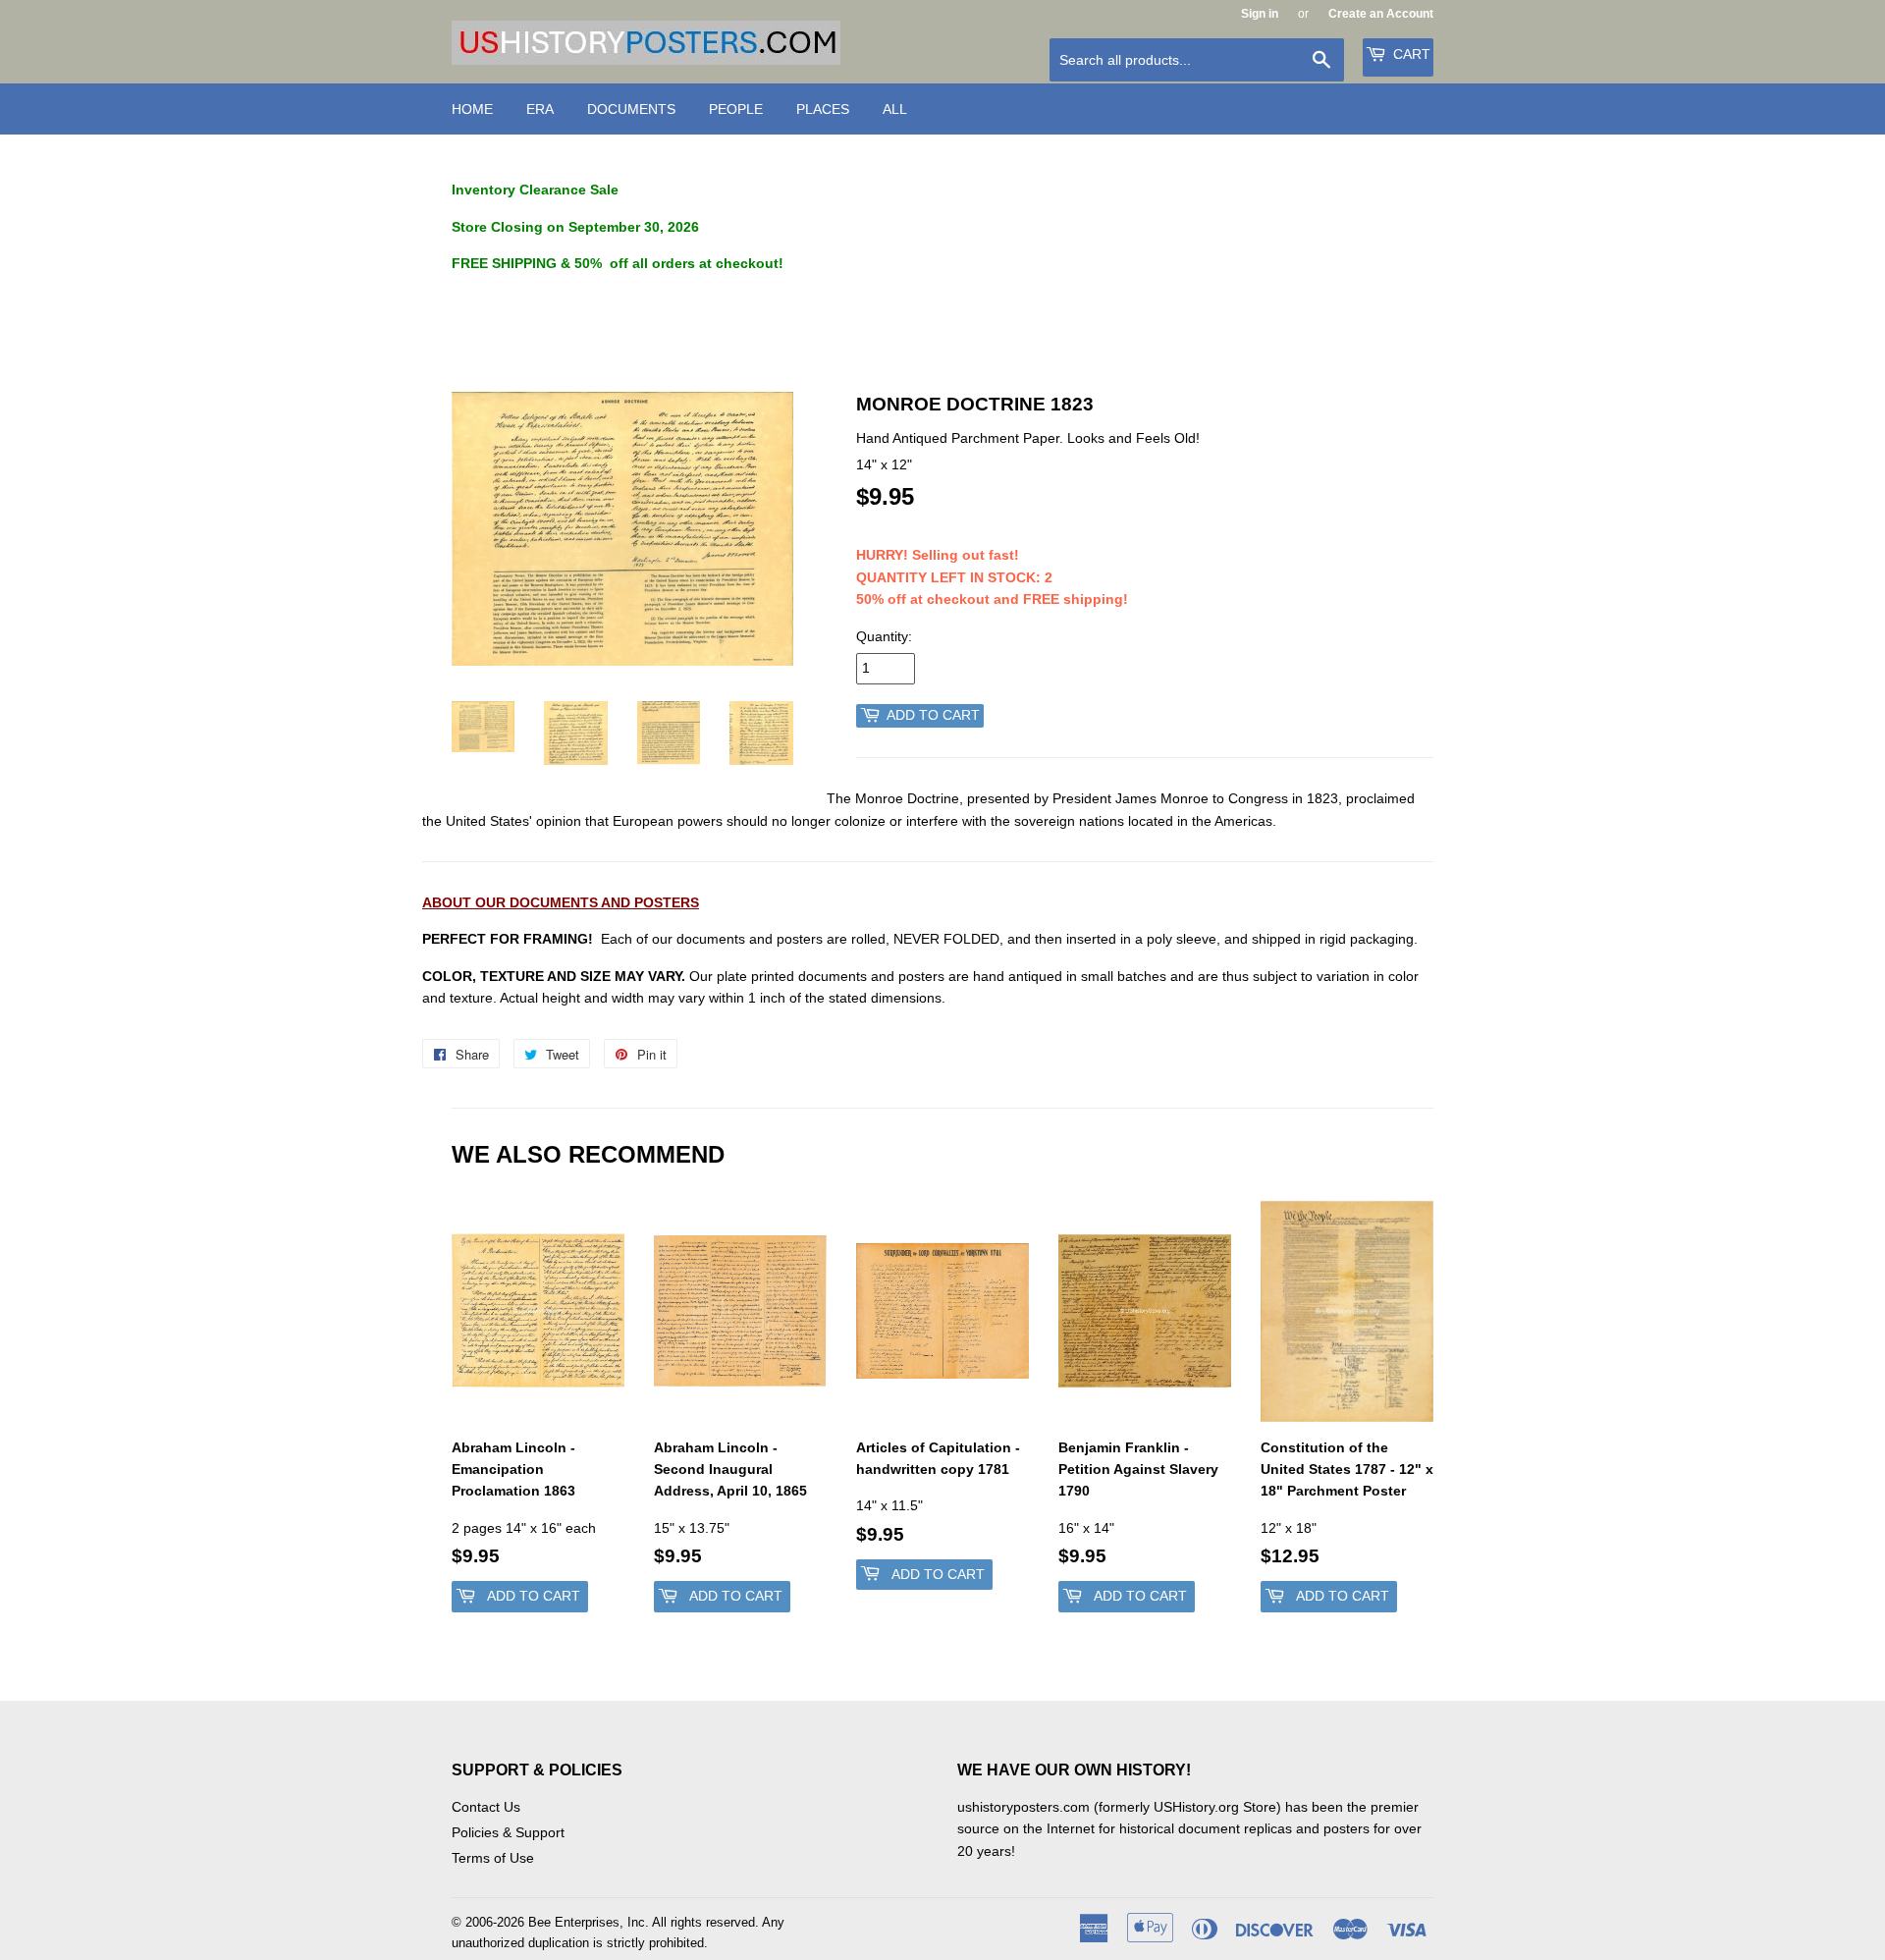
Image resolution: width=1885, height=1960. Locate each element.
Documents (631, 109)
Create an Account (1381, 14)
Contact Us (486, 1807)
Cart (1410, 54)
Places (823, 109)
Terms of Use (493, 1858)
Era (540, 109)
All (895, 109)
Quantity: (884, 636)
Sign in (1260, 14)
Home (472, 109)
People (736, 109)
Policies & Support (508, 1832)
